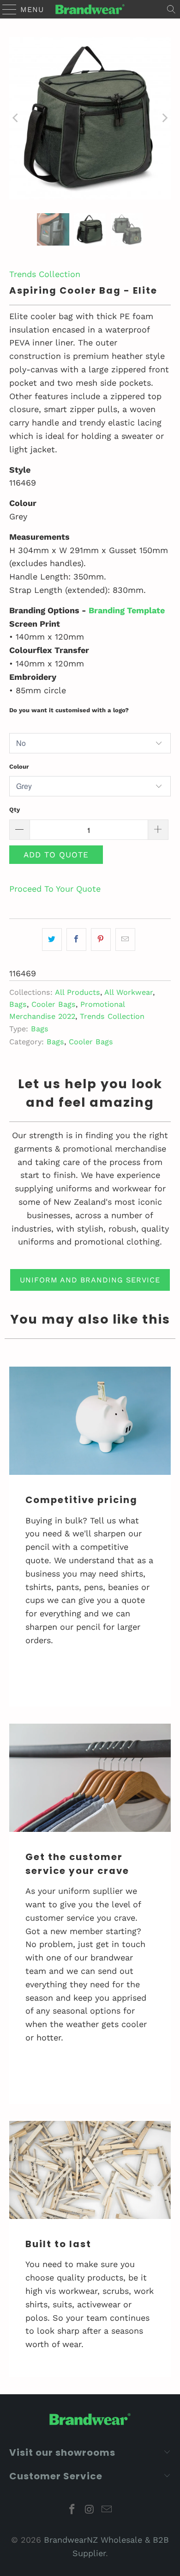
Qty (15, 810)
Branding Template (127, 610)
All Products (78, 992)
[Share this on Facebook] (76, 940)
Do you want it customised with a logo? (69, 710)
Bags (18, 1004)
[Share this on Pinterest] (101, 940)
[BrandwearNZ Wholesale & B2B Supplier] (90, 9)
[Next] (164, 118)
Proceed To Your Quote (55, 889)
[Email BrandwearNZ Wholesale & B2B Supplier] (107, 2510)
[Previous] (16, 118)
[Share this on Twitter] (52, 940)
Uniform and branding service (90, 1280)
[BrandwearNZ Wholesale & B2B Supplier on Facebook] (72, 2510)
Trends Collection (45, 274)
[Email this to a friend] (125, 940)
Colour (19, 767)
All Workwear (129, 992)
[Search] (171, 9)
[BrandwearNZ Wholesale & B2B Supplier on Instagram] (90, 2510)
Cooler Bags (54, 1004)
